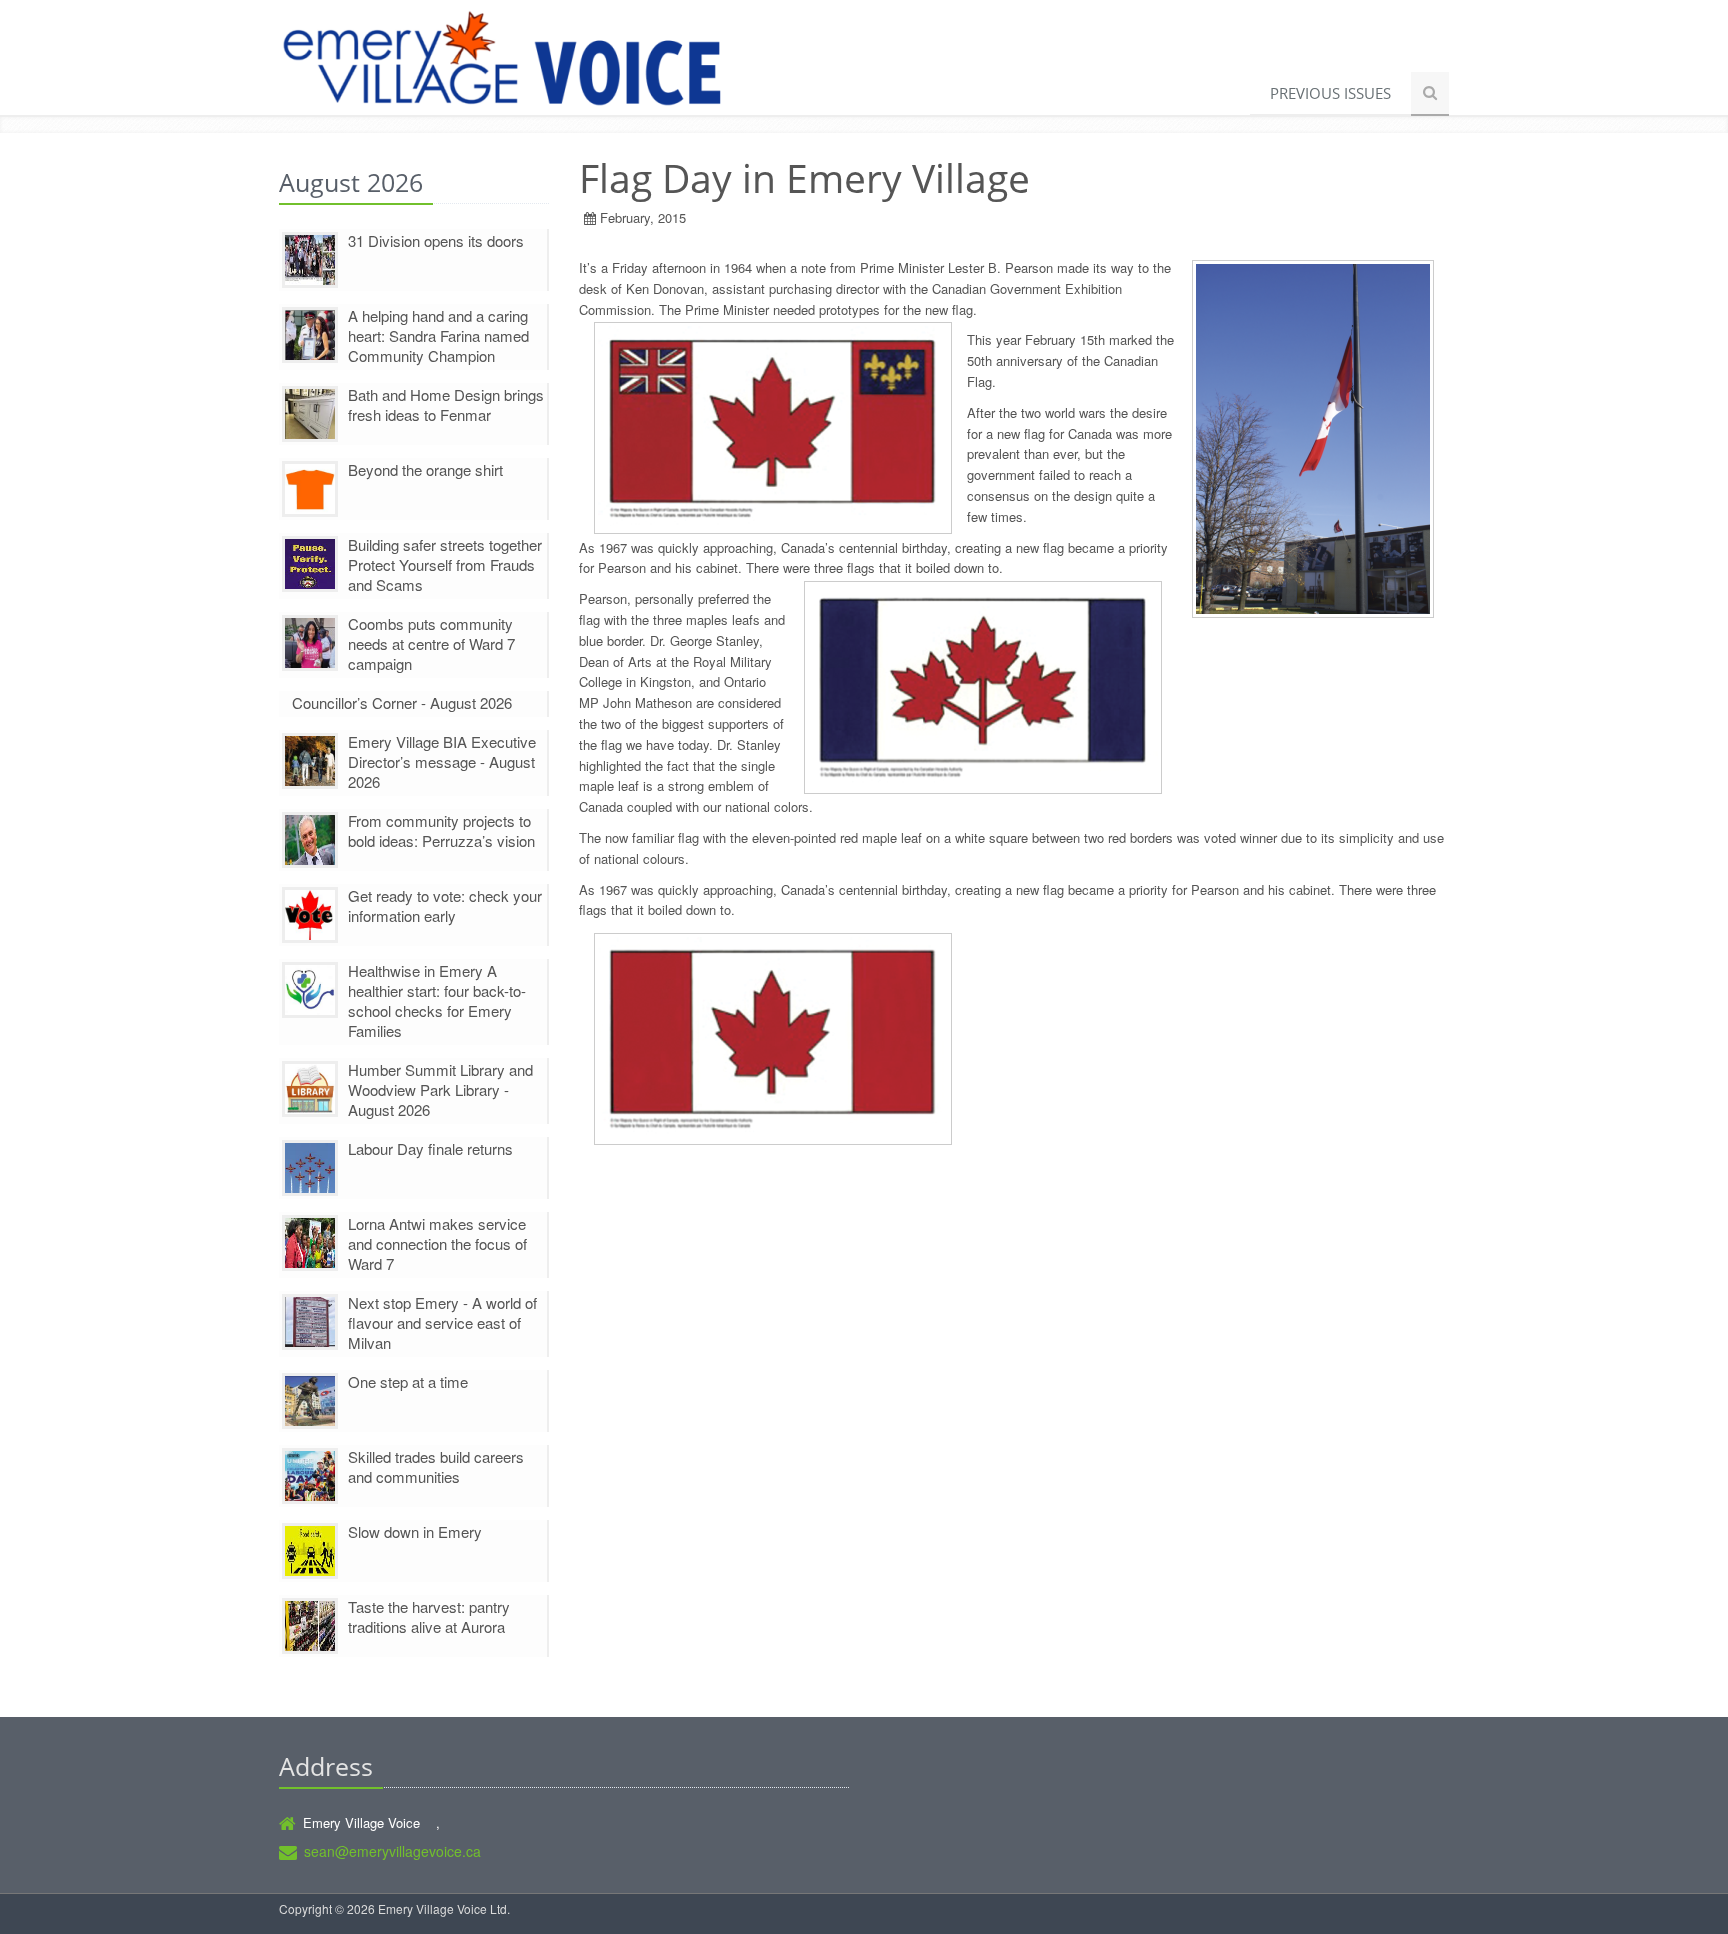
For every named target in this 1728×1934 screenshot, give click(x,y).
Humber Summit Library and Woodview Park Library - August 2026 (440, 1089)
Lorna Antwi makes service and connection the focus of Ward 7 (437, 1243)
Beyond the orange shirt (425, 469)
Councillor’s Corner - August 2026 (402, 702)
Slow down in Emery (415, 1531)
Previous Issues (1330, 93)
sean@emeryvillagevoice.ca (392, 1851)
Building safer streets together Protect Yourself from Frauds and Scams (445, 564)
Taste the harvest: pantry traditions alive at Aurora (429, 1616)
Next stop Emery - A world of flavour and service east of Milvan (442, 1322)
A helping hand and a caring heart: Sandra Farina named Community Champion (438, 335)
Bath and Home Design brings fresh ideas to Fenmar (446, 404)
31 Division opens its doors (436, 240)
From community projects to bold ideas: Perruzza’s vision (441, 830)
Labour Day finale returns (430, 1148)
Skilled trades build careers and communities (436, 1466)
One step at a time (408, 1381)
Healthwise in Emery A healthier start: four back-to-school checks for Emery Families (437, 1000)
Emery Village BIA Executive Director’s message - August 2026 (442, 761)
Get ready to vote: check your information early (445, 905)
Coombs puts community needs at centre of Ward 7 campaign (431, 643)
